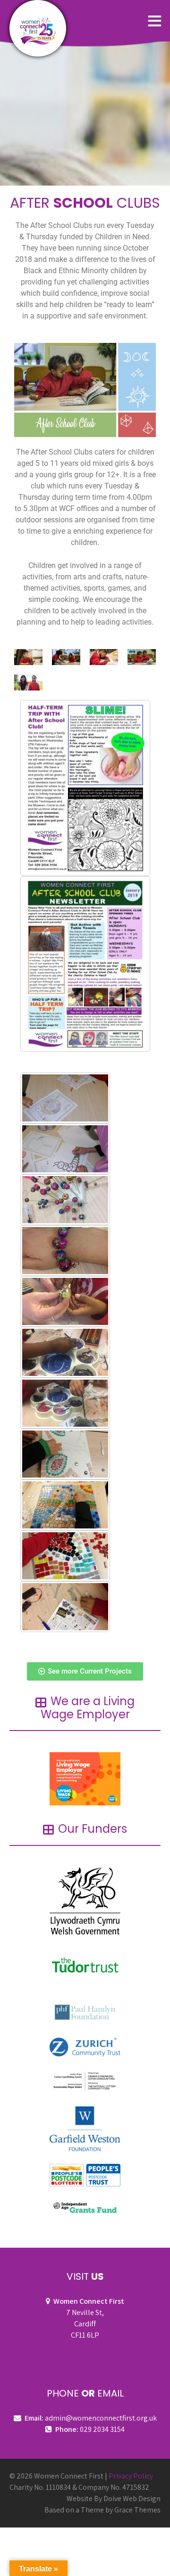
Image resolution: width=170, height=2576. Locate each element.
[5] (65, 1251)
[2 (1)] (65, 1149)
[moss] (65, 1454)
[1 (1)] (65, 1098)
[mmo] (65, 1556)
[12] (65, 1403)
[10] (65, 1301)
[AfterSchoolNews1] (85, 964)
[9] (65, 1607)
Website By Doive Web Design (114, 2499)
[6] (65, 1200)
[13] (65, 1352)
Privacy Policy (131, 2476)
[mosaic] (65, 1505)
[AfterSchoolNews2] (85, 788)
